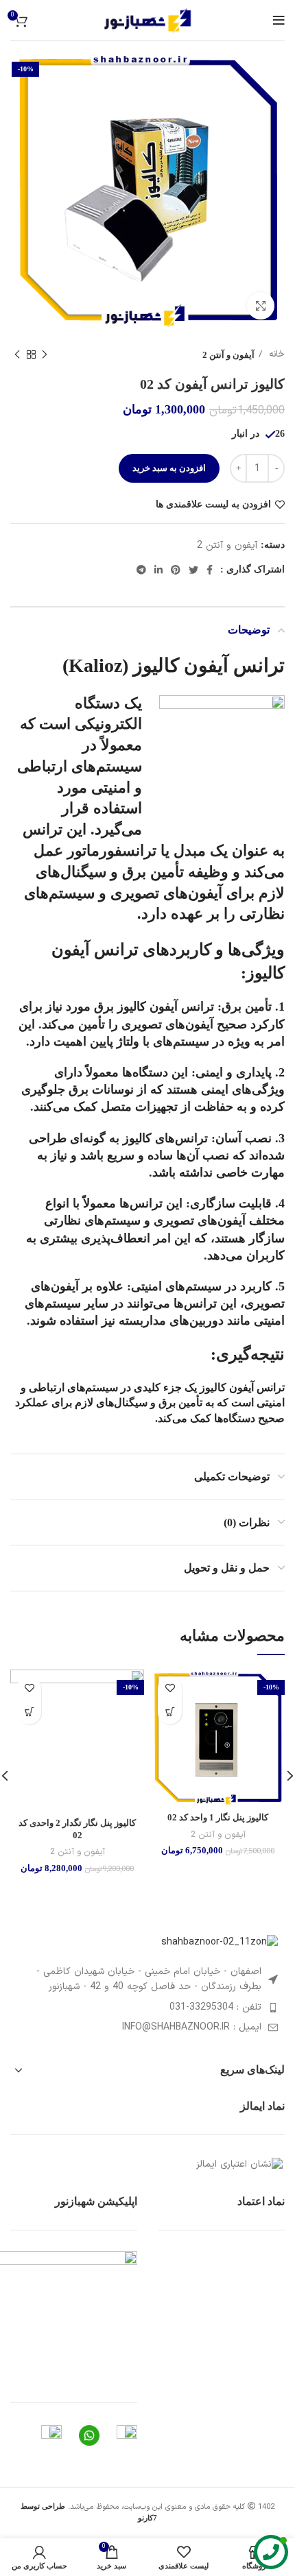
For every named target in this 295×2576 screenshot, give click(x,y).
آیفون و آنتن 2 (228, 355)
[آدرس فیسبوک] (210, 570)
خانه (275, 354)
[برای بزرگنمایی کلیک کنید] (261, 306)
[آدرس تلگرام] (141, 570)
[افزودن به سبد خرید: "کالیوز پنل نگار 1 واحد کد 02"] (170, 1712)
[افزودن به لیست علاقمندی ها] (170, 1688)
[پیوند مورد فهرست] (147, 2008)
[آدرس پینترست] (176, 570)
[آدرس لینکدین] (158, 570)
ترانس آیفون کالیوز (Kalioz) (174, 665)
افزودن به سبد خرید (169, 468)
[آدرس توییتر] (193, 570)
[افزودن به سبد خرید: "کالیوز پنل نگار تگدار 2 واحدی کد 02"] (29, 1712)
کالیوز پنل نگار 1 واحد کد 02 (218, 1818)
